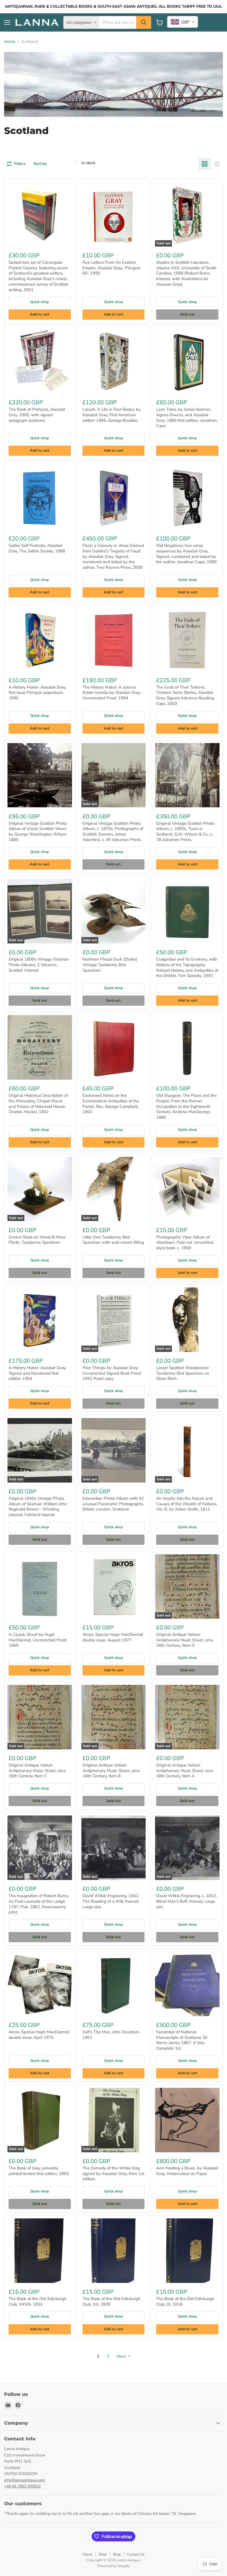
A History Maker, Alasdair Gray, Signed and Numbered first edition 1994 (37, 1373)
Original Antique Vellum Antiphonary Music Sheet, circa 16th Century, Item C (37, 1771)
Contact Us (136, 2554)
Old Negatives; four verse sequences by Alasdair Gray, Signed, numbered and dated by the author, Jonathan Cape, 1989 (186, 554)
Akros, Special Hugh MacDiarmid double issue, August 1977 (113, 1637)
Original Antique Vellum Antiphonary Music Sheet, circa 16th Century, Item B (111, 1771)
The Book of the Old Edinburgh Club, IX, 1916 (185, 2301)
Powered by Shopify (114, 2566)
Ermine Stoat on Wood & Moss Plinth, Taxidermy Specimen (37, 1240)
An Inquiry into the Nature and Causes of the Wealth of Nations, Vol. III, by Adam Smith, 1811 (187, 1504)
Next (122, 2356)
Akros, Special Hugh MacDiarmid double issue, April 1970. (39, 2035)
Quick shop (40, 302)
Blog (117, 2554)
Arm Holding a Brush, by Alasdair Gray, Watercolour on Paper (187, 2171)
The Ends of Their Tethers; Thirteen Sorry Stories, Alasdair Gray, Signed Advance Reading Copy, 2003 (185, 695)
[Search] (144, 22)
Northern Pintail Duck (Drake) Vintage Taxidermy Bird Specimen (110, 965)
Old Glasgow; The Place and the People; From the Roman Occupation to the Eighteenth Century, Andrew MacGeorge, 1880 (186, 1106)
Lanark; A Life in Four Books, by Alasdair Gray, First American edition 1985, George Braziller (112, 415)
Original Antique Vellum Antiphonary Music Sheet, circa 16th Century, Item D (185, 1640)
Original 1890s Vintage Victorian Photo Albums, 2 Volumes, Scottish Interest (39, 965)
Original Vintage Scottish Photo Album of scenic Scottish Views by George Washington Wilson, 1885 (38, 831)
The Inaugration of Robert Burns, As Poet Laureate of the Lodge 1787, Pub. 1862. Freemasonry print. (39, 1904)
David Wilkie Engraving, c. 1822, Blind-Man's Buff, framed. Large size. (186, 1901)
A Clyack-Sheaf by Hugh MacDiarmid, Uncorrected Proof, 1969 (38, 1640)
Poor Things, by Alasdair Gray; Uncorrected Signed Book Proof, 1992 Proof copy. (112, 1373)
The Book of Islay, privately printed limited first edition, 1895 (39, 2171)
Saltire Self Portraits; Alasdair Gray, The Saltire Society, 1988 (37, 548)
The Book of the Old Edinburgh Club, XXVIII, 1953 (38, 2301)
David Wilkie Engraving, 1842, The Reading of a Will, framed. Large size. (111, 1901)
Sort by (40, 164)
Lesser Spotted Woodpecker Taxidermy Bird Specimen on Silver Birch (183, 1373)
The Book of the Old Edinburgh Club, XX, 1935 (112, 2301)
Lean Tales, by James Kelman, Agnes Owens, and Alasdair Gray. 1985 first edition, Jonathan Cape (187, 417)
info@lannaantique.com (24, 2480)
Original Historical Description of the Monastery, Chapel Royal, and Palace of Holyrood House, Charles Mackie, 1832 (38, 1104)
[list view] (217, 164)
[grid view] (205, 164)
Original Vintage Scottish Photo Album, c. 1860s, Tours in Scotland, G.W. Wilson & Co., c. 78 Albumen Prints (185, 831)
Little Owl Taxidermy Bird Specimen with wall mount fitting (113, 1240)
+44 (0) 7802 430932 (22, 2486)
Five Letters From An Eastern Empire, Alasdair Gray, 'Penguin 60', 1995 (112, 268)
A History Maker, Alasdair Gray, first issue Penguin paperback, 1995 (37, 693)
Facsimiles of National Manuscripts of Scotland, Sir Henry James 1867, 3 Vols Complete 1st (182, 2040)
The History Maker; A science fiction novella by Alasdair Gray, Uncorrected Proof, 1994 (112, 693)
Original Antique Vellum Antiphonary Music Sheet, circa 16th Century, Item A (185, 1771)
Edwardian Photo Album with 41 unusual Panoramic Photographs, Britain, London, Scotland (113, 1504)
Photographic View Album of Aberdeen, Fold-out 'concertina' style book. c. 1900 (185, 1242)
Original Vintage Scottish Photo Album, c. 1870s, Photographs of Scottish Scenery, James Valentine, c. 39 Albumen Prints (113, 831)
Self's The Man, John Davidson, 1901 (111, 2035)
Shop (103, 2554)
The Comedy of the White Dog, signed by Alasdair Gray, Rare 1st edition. (113, 2173)
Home (10, 42)
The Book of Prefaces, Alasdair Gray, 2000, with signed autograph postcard (37, 415)
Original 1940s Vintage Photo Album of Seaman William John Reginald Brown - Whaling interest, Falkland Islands (38, 1506)
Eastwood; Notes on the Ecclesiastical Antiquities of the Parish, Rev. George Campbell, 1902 (111, 1104)
